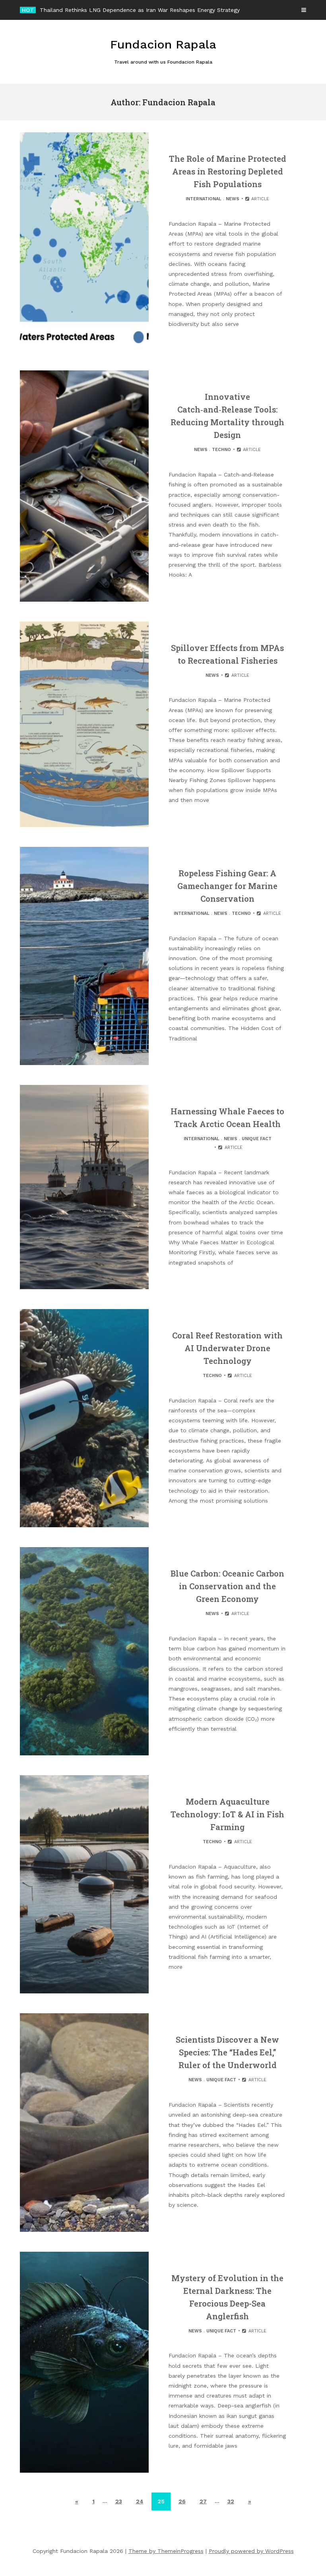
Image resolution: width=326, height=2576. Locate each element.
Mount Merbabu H (64, 10)
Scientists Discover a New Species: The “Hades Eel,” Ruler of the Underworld (227, 2052)
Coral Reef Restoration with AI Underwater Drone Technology (227, 1348)
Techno (221, 450)
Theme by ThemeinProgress (166, 2551)
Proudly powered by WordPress (251, 2551)
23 (119, 2501)
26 (182, 2501)
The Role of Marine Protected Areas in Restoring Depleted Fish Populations (228, 171)
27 (203, 2501)
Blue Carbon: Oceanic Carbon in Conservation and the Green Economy (227, 1586)
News (233, 199)
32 (231, 2501)
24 (140, 2501)
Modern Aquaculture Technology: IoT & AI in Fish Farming (227, 1814)
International (204, 199)
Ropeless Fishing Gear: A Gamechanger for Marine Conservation (227, 886)
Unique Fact (257, 1139)
